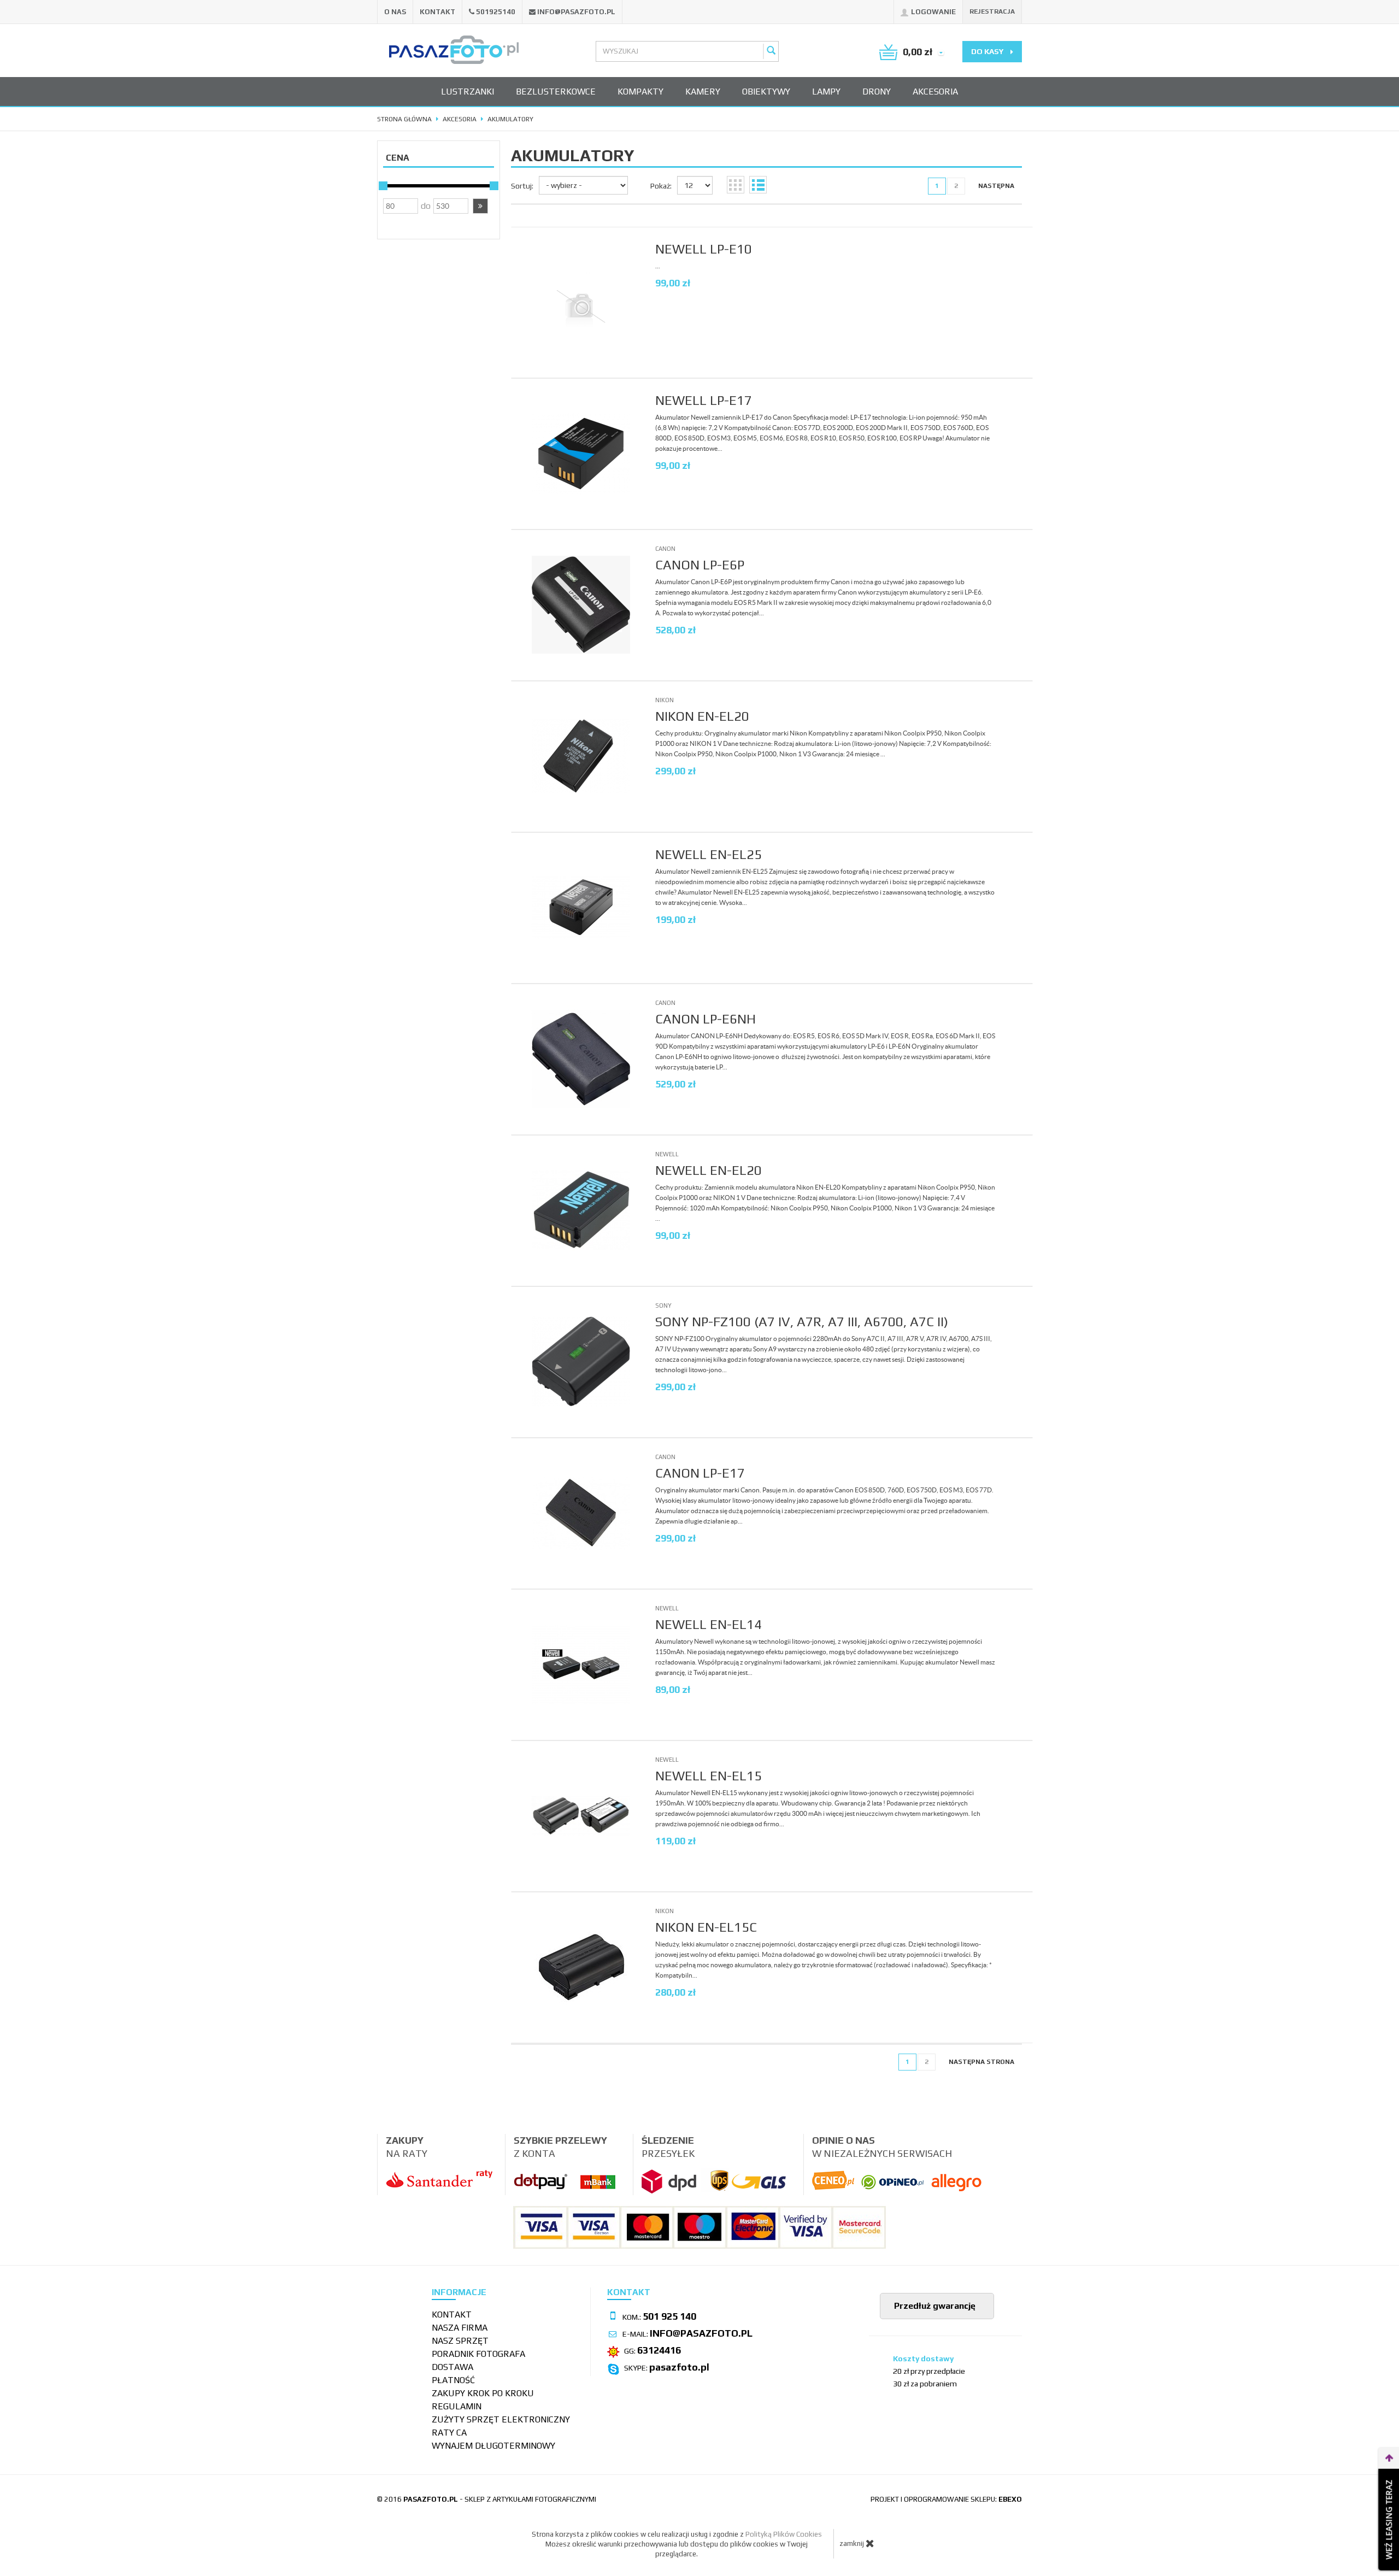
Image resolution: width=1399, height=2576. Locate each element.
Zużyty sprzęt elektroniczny (501, 2419)
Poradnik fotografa (478, 2354)
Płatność (453, 2380)
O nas (395, 12)
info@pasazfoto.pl (576, 12)
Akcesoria (935, 92)
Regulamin (457, 2406)
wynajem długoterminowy (493, 2446)
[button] (480, 206)
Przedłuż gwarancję (934, 2306)
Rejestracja (992, 11)
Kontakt (437, 12)
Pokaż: (661, 186)
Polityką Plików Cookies (784, 2534)
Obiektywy (766, 92)
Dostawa (452, 2367)
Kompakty (640, 92)
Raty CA (449, 2433)
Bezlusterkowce (556, 92)
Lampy (826, 92)
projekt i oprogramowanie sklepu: (946, 2499)
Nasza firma (460, 2328)
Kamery (703, 92)
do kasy (988, 51)
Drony (877, 92)
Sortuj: (522, 186)
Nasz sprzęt (460, 2341)
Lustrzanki (468, 92)
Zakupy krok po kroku (483, 2393)
